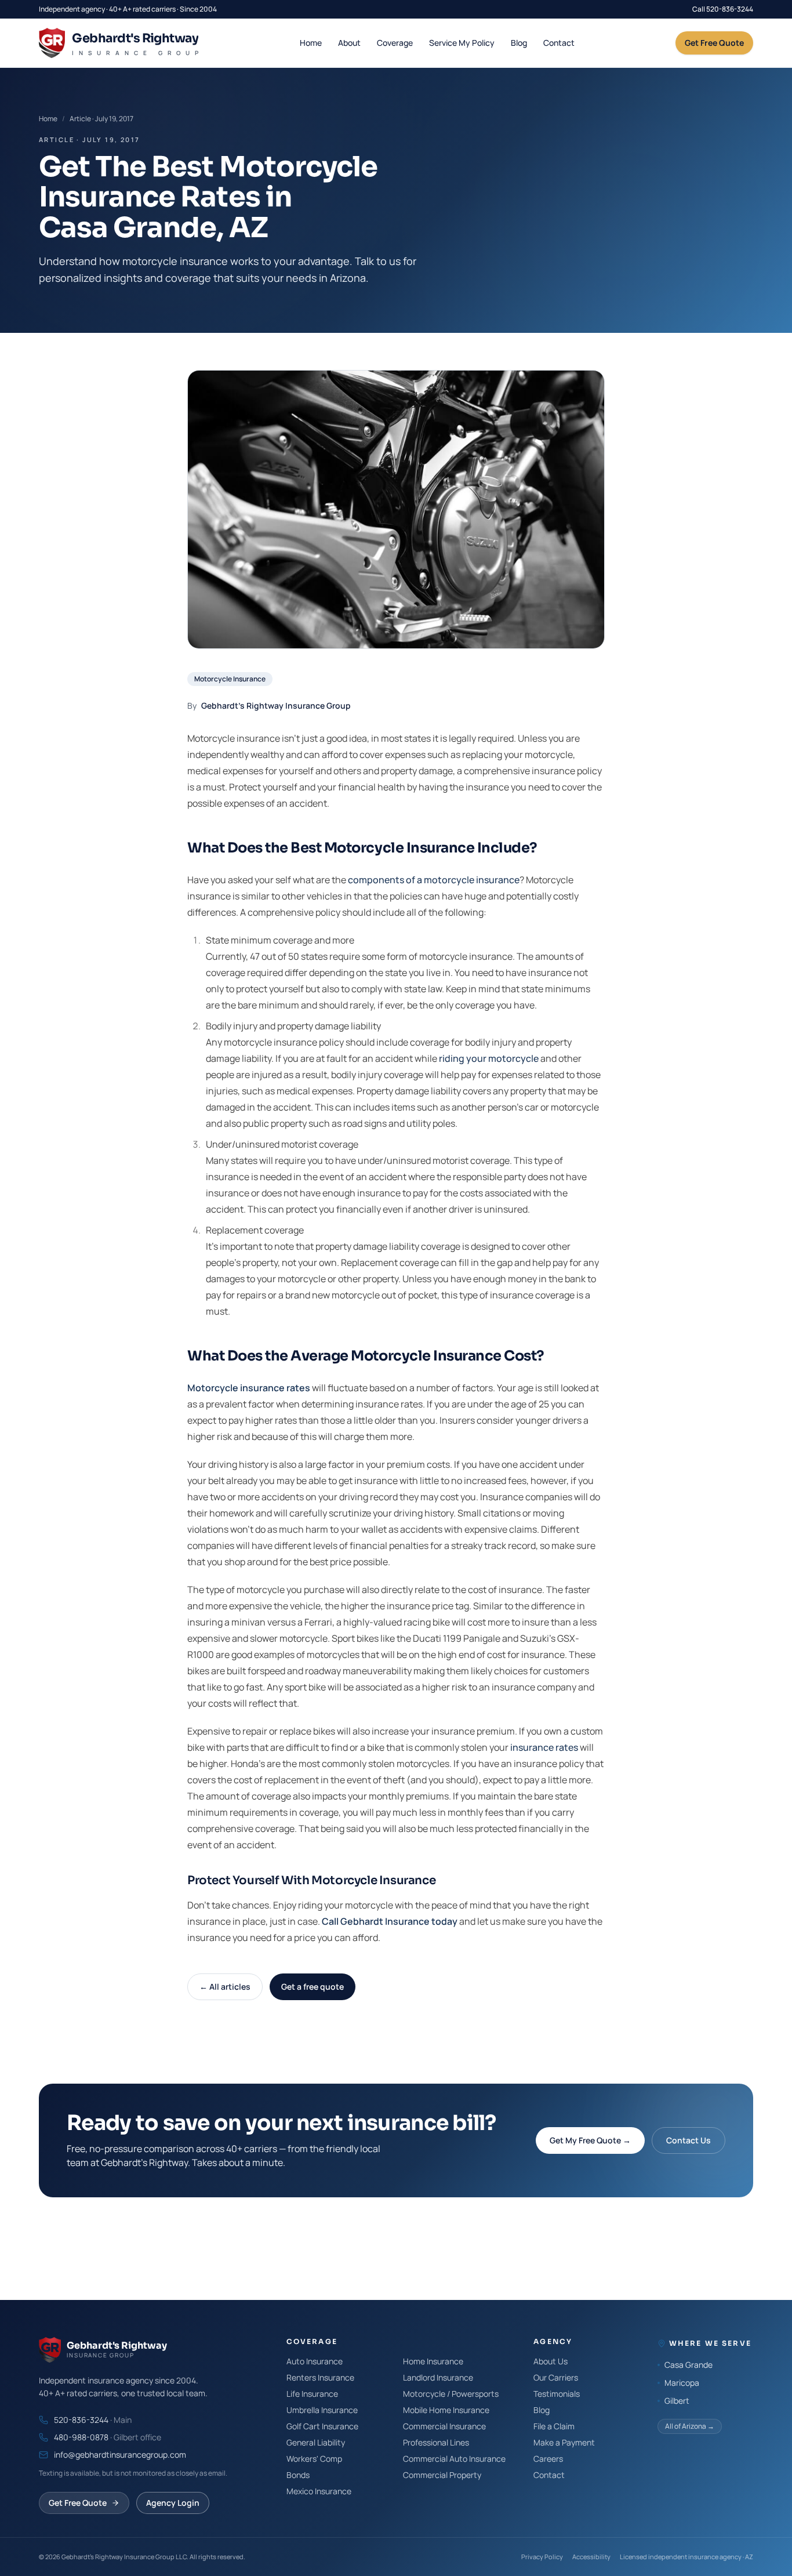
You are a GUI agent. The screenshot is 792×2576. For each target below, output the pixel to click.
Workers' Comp (314, 2459)
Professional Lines (436, 2442)
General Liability (316, 2442)
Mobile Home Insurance (446, 2410)
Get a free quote (313, 1987)
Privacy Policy (542, 2557)
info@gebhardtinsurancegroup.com (120, 2455)
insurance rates (544, 1747)
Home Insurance (433, 2361)
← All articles (225, 1987)
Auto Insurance (315, 2361)
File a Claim (554, 2426)
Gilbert (677, 2401)
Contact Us (689, 2140)
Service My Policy (462, 43)
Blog (519, 43)
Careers (548, 2459)
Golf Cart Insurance (322, 2426)
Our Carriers (556, 2377)
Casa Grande (689, 2365)
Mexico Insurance (319, 2491)
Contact (559, 43)
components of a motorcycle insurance (434, 880)
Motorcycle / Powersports (451, 2394)
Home (311, 43)
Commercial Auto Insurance (454, 2459)
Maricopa (682, 2383)
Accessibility (591, 2557)
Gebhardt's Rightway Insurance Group (276, 705)
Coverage (395, 43)
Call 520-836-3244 (723, 9)
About (349, 43)
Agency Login (173, 2503)
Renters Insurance (320, 2377)
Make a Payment (564, 2442)
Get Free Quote (714, 43)
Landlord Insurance (438, 2377)
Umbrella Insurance (322, 2410)
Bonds (298, 2475)
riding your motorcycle (489, 1058)
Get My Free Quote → (590, 2140)
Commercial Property (442, 2475)
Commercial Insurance (444, 2426)
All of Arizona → (690, 2426)
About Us (551, 2361)
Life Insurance (312, 2394)
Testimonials (557, 2394)
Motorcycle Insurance (230, 679)
